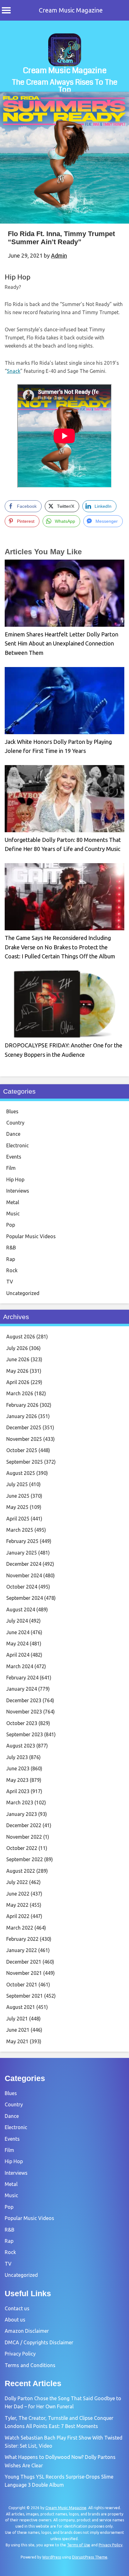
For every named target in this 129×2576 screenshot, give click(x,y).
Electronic (18, 1145)
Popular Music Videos (31, 1236)
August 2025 (21, 1473)
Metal (13, 1202)
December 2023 (24, 1700)
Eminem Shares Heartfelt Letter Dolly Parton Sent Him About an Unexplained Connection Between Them (62, 643)
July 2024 (17, 1621)
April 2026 (18, 1382)
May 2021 (17, 2041)
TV (10, 1282)
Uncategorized (23, 1293)
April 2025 (18, 1519)
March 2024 (20, 1666)
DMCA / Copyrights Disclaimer (39, 2342)
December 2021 (24, 1962)
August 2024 (21, 1609)
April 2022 (18, 1916)
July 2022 (17, 1882)
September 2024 (25, 1598)
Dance (13, 1134)
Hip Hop (18, 277)
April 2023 (18, 1791)
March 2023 (20, 1802)
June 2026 (18, 1359)
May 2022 (17, 1905)
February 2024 (22, 1678)
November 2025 (24, 1439)
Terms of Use (79, 2545)
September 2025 (25, 1462)
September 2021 (25, 1996)
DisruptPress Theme (90, 2557)
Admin (59, 255)
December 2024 (24, 1564)
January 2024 (22, 1689)
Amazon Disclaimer (27, 2331)
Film (11, 1168)
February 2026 (22, 1405)
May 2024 (17, 1644)
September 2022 (25, 1859)
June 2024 (18, 1632)
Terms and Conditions (30, 2365)
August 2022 (21, 1871)
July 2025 (17, 1484)
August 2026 (21, 1337)
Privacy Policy (20, 2354)
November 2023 (24, 1712)
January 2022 (22, 1950)
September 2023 (25, 1734)
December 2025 (24, 1427)
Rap (11, 1259)
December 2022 (24, 1825)
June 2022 (18, 1894)
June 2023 (18, 1768)
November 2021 (24, 1973)
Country (15, 1123)
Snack (14, 371)
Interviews (18, 1191)
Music (13, 1214)
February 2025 (22, 1541)
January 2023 (22, 1814)
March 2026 (20, 1393)
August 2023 (21, 1746)
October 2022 (22, 1848)
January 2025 (22, 1553)
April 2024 (18, 1655)
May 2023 (17, 1780)
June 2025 (18, 1496)
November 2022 (24, 1837)
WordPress (52, 2557)
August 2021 (21, 2007)
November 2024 (24, 1575)
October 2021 (22, 1985)
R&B (11, 1248)
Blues (12, 1111)
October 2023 (22, 1723)
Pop (11, 1225)
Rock (12, 1270)
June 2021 (18, 2030)
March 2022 (20, 1928)
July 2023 (17, 1757)
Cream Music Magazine (71, 10)
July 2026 (17, 1348)
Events (14, 1157)
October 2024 (22, 1587)
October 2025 (22, 1450)
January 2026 (22, 1416)
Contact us (17, 2308)
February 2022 (22, 1939)
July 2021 (17, 2019)
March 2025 (20, 1530)
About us (15, 2320)
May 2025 (17, 1507)
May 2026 (17, 1371)
